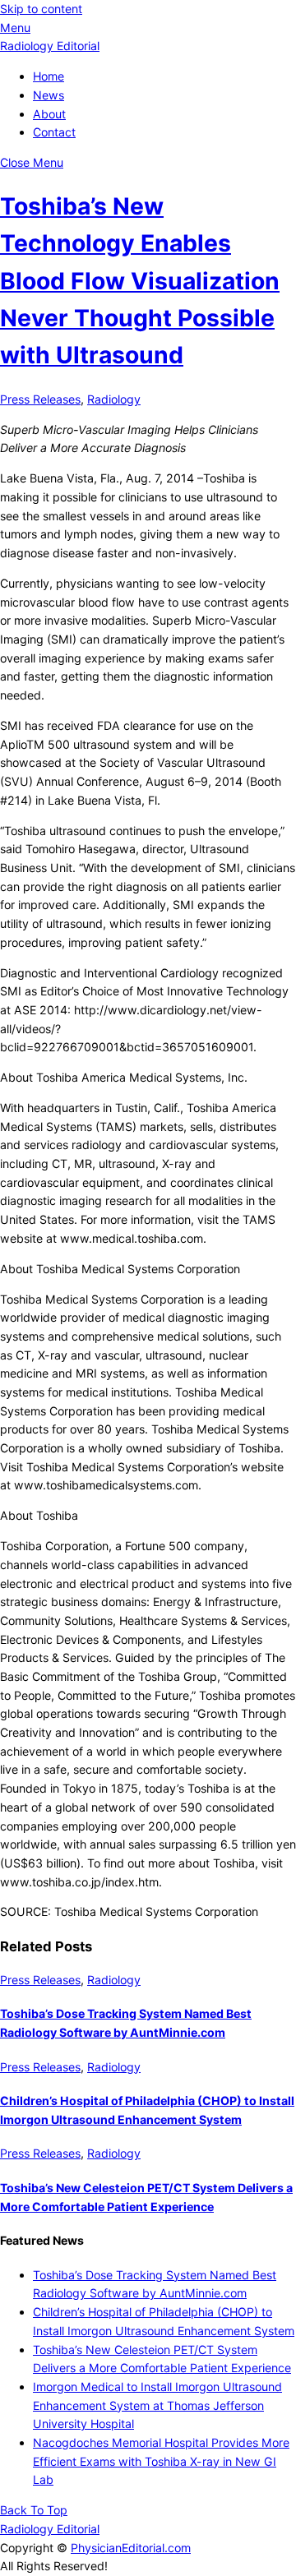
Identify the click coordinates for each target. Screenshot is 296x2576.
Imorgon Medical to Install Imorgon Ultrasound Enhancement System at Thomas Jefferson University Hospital (157, 2405)
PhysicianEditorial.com (131, 2548)
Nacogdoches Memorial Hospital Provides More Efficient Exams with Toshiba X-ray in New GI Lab (161, 2461)
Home (49, 76)
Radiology (114, 399)
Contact (54, 132)
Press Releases (40, 399)
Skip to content (41, 9)
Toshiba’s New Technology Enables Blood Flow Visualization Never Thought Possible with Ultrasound (140, 281)
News (49, 95)
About (49, 114)
